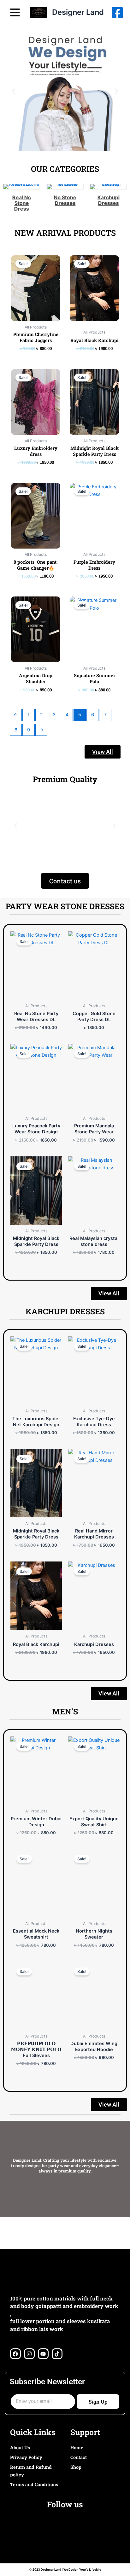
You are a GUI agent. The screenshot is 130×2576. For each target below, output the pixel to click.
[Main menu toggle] (15, 12)
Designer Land (78, 12)
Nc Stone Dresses (65, 200)
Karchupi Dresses (108, 200)
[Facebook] (117, 13)
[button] (13, 92)
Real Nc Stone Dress (22, 203)
